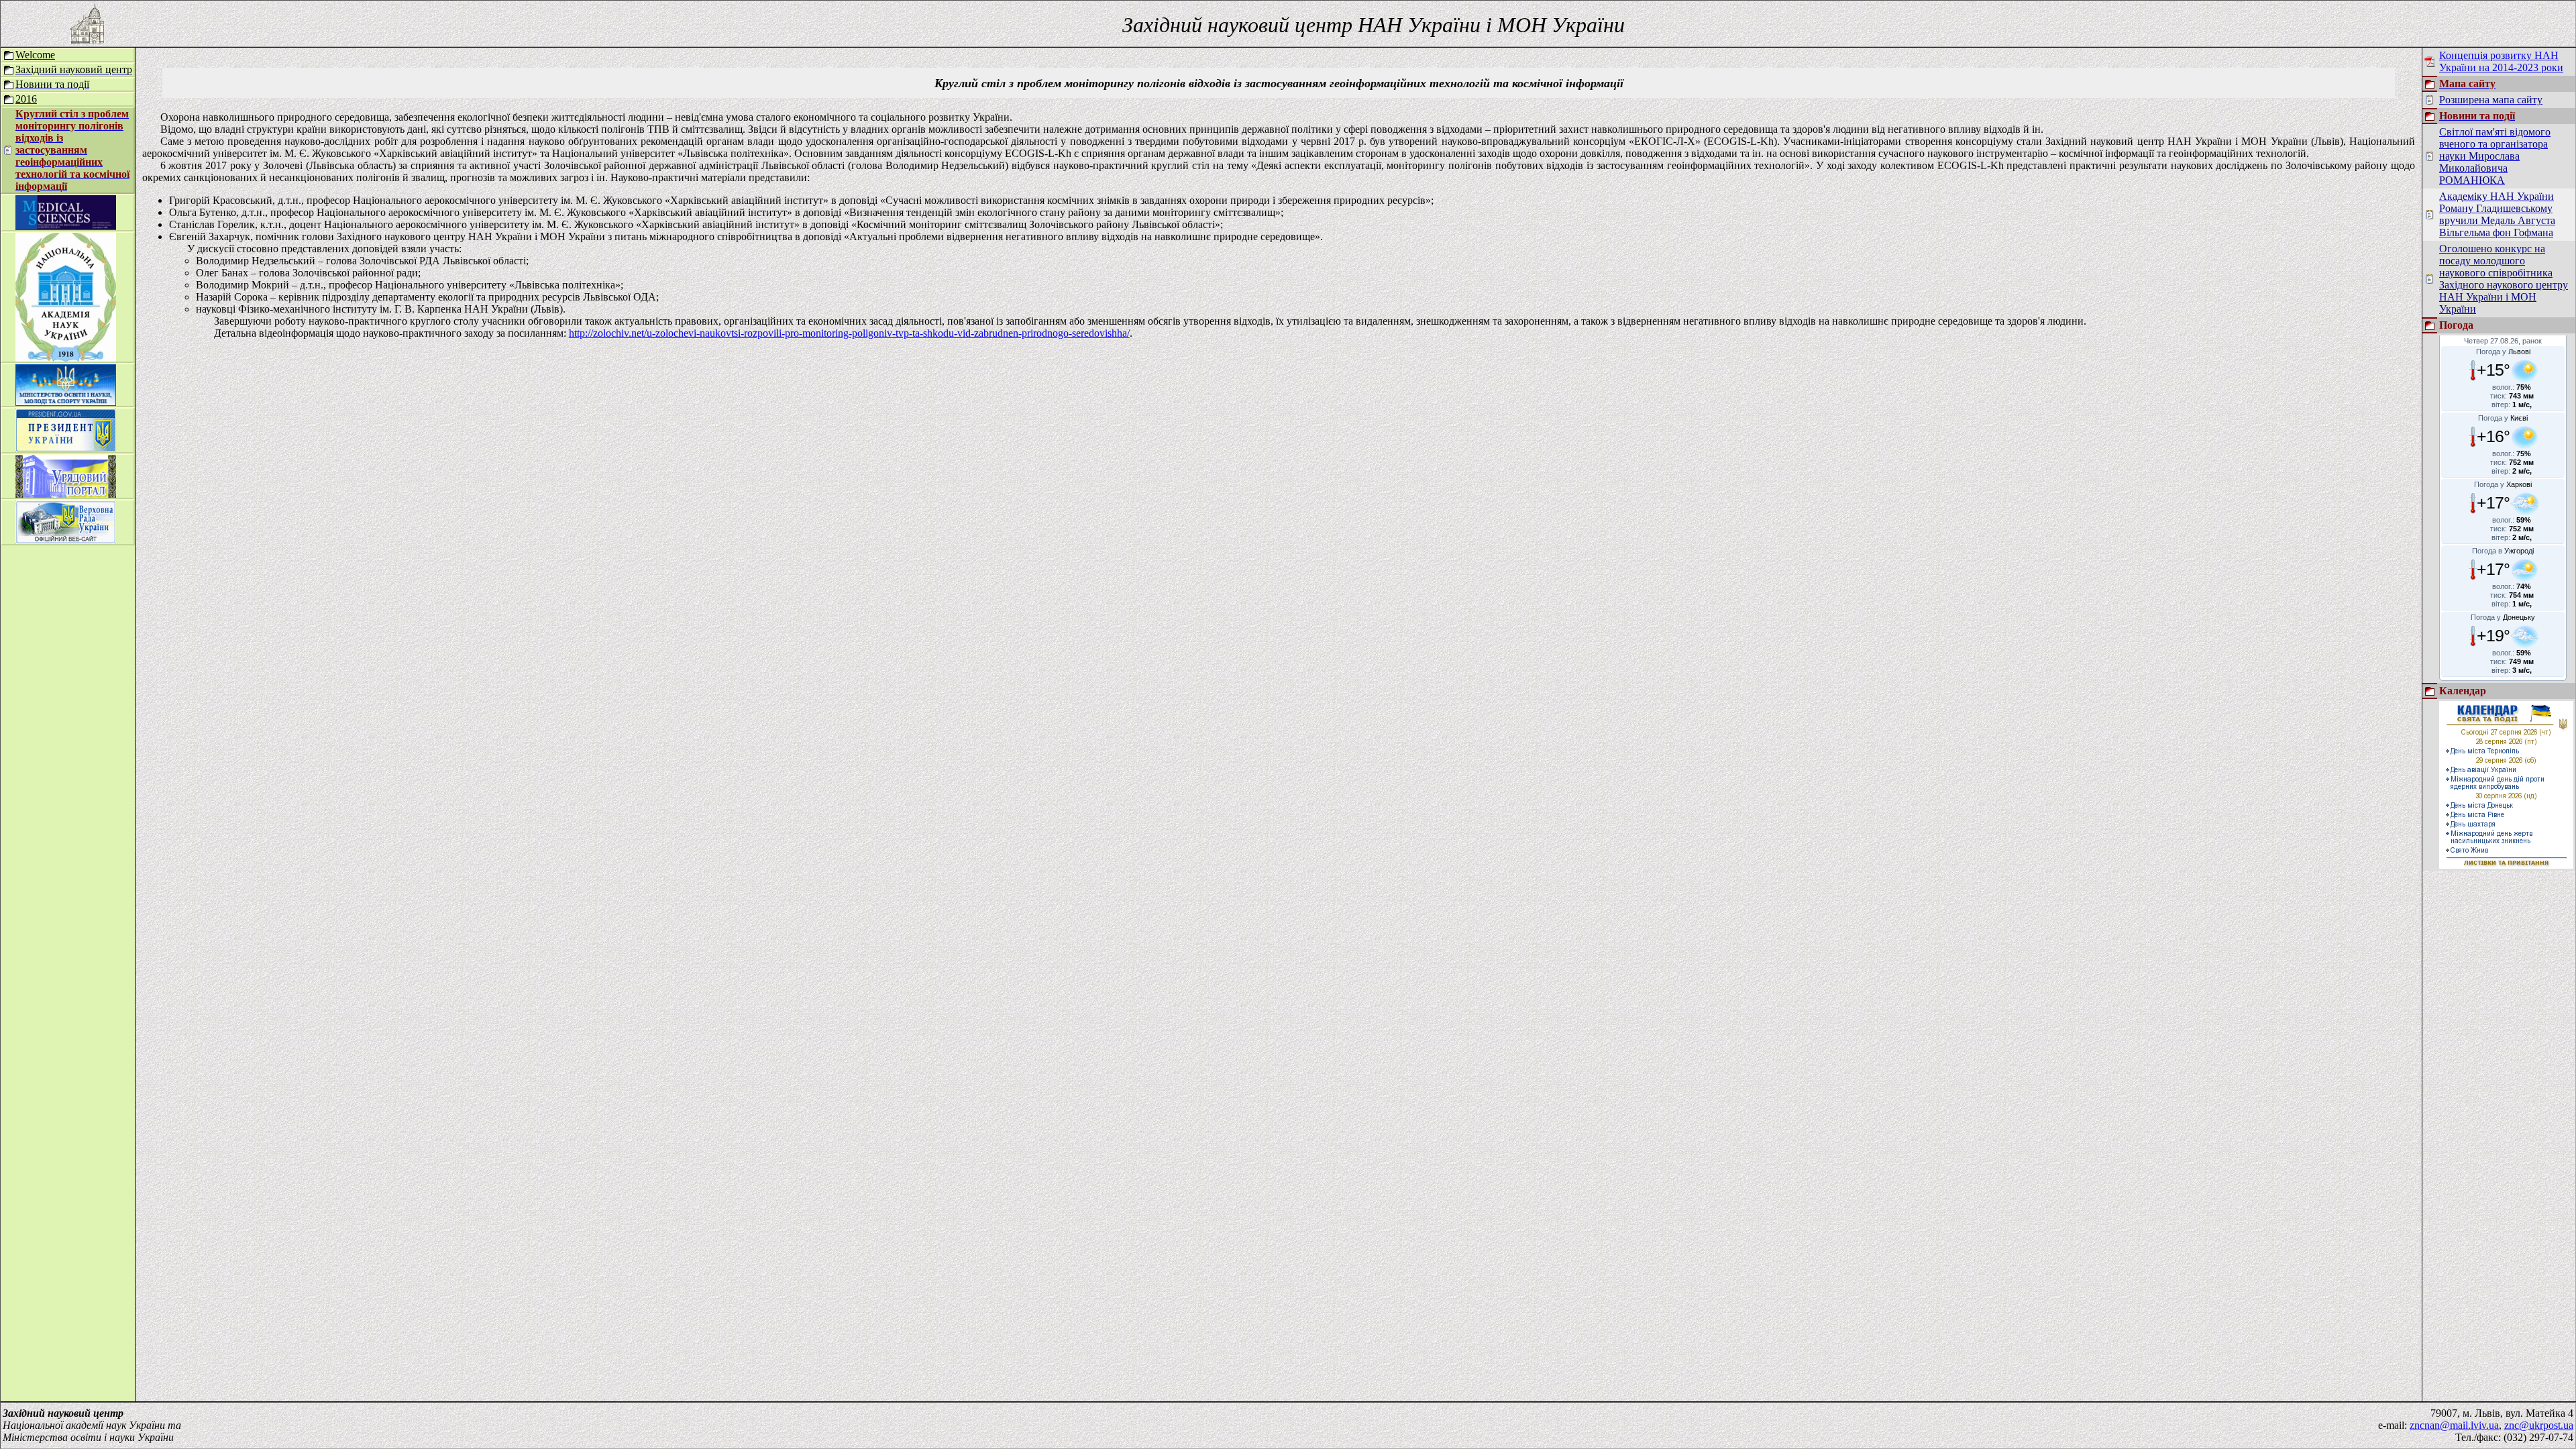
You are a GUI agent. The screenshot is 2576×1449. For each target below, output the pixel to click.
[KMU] (66, 494)
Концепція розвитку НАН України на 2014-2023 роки (2501, 61)
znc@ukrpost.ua (2539, 1425)
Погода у (2503, 352)
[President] (66, 448)
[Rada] (66, 540)
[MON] (66, 402)
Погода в (2503, 551)
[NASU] (66, 358)
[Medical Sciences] (66, 226)
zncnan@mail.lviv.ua (2454, 1425)
